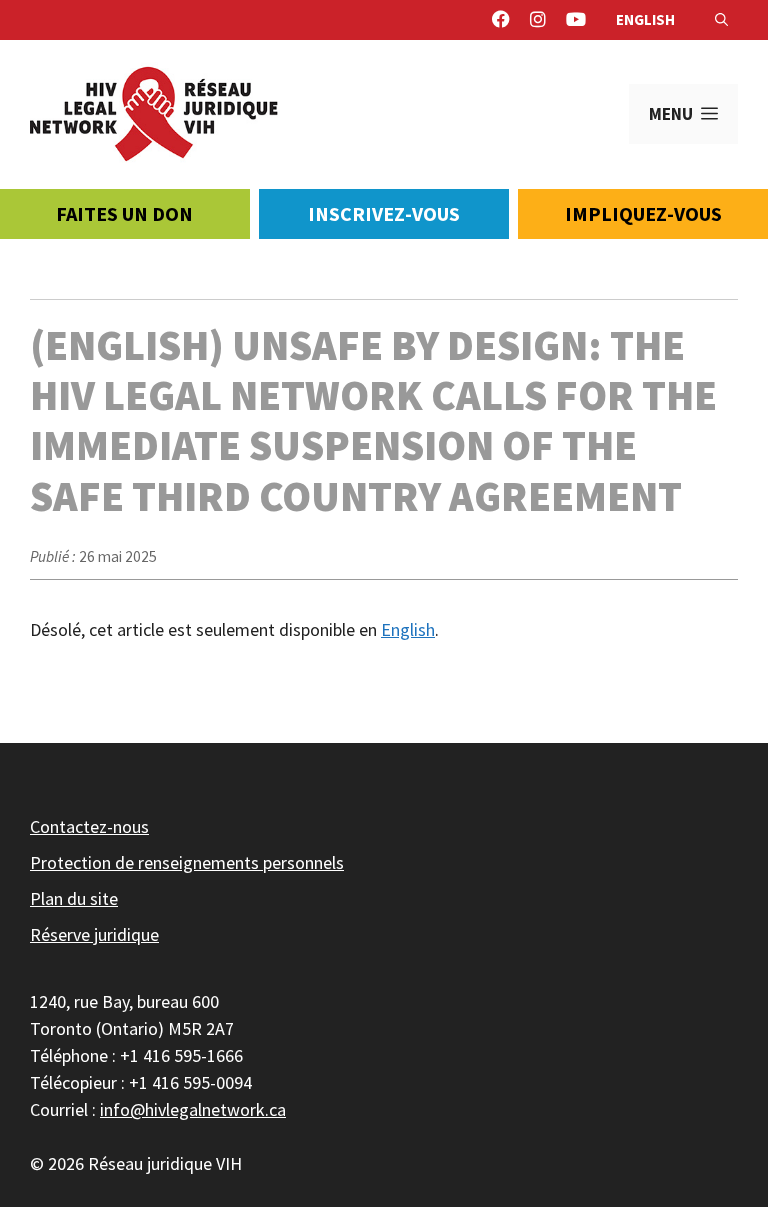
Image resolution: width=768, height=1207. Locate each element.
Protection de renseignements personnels (187, 862)
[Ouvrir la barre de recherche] (721, 20)
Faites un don (124, 213)
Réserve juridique (94, 934)
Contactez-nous (89, 826)
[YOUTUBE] (576, 20)
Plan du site (74, 898)
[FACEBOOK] (501, 20)
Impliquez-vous (643, 213)
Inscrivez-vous (384, 213)
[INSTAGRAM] (538, 20)
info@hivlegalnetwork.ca (193, 1109)
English (645, 19)
